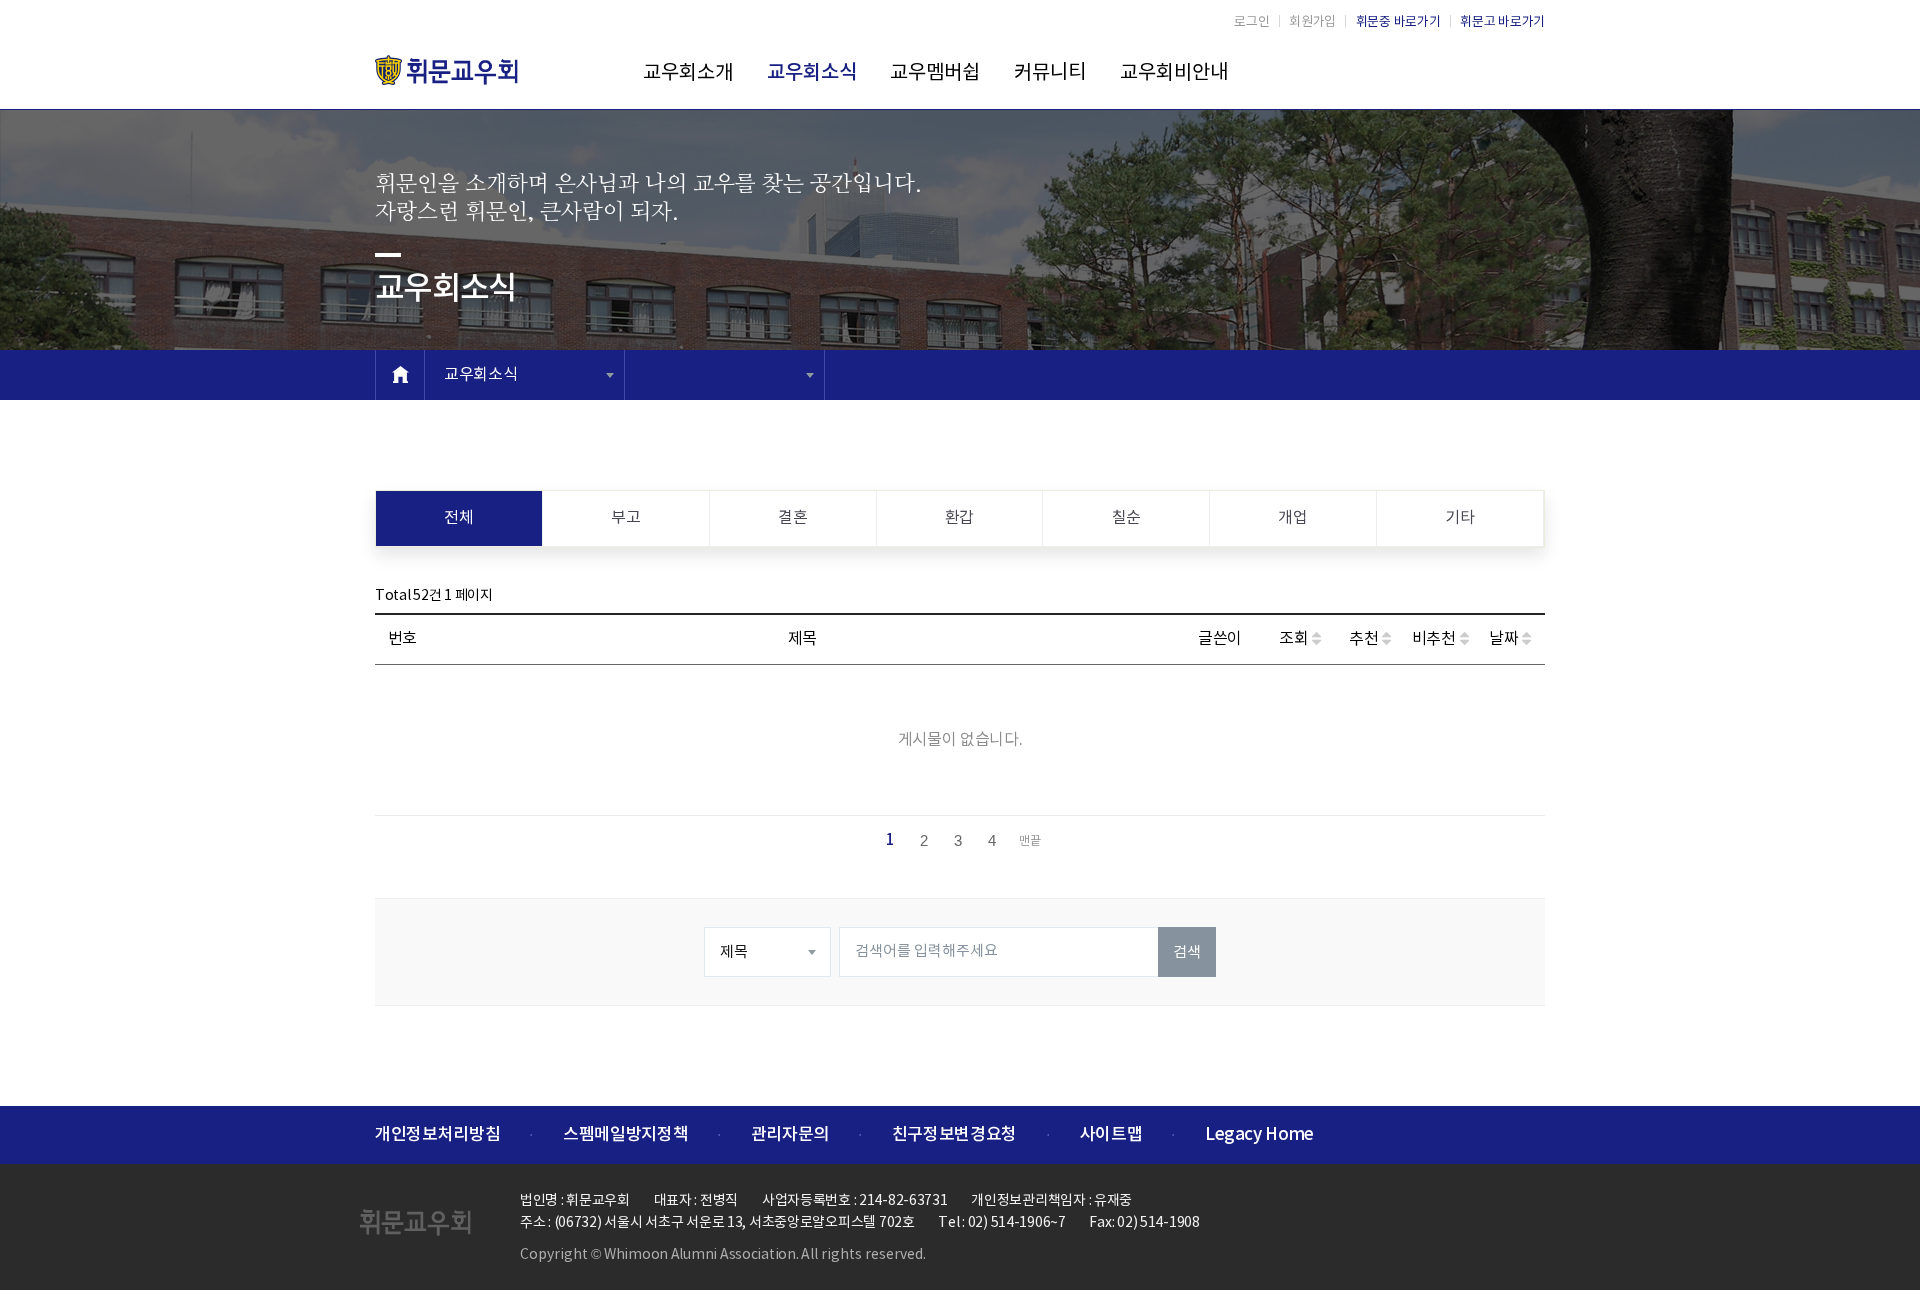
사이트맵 (1111, 1135)
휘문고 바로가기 (1502, 22)
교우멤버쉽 (935, 73)
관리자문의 (790, 1135)
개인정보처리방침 (437, 1135)
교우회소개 (688, 73)
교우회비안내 (1174, 73)
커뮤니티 (1050, 73)
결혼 (792, 518)
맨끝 (1030, 841)
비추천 (1436, 639)
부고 (625, 518)
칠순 (1126, 518)
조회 (1295, 639)
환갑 (959, 518)
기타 (1459, 518)
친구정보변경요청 (954, 1135)
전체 (458, 518)
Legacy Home (1259, 1135)
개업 (1292, 518)
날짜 (1505, 639)
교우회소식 (812, 73)
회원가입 (1312, 22)
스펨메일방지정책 (625, 1135)
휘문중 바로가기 (1398, 22)
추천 (1365, 639)
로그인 (1251, 22)
